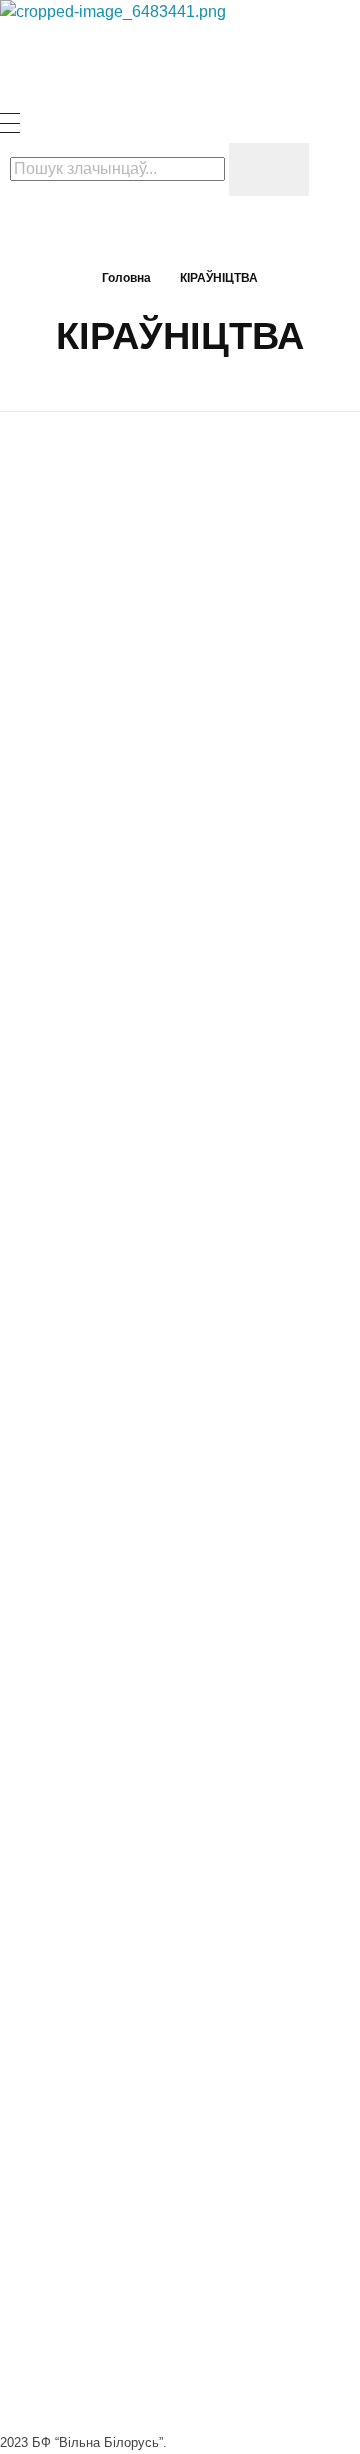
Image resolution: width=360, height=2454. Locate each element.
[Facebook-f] (25, 2063)
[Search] (269, 169)
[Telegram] (75, 2063)
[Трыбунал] (150, 56)
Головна (126, 278)
